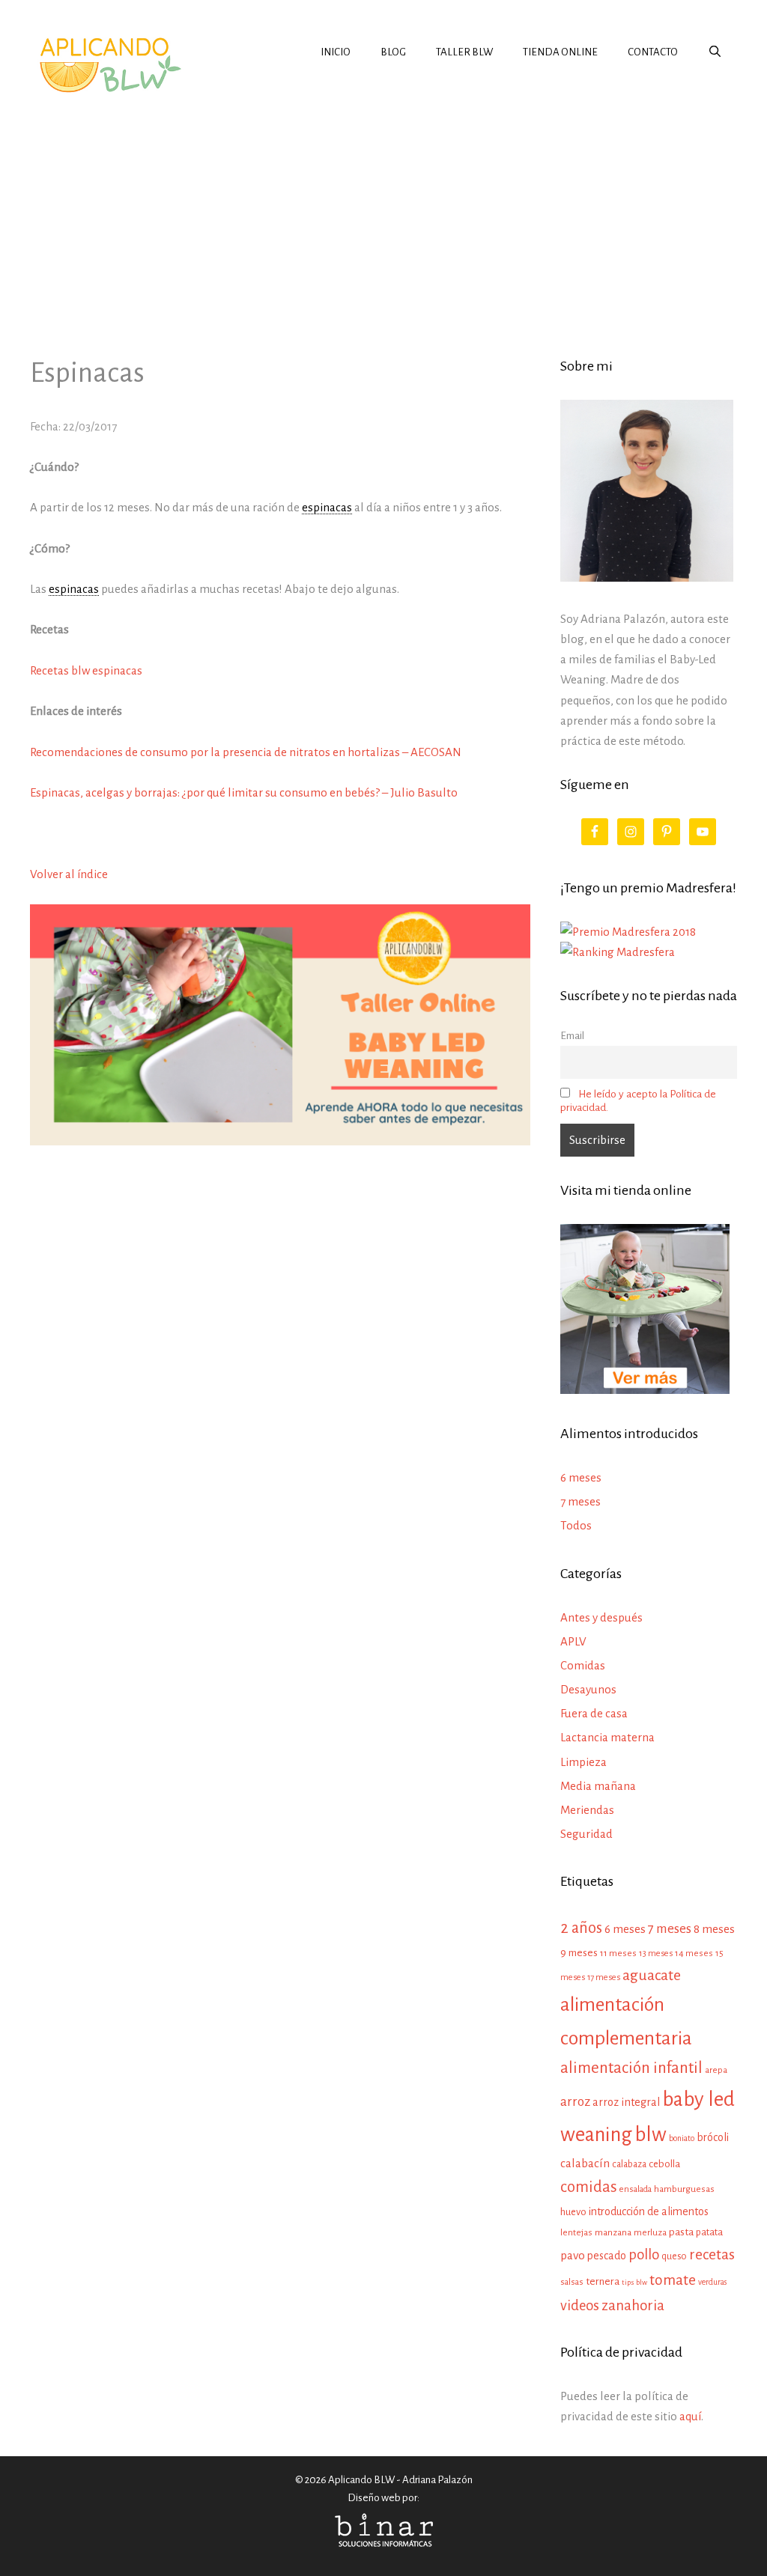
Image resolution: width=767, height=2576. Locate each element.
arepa (716, 2070)
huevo (573, 2212)
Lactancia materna (607, 1737)
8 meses (714, 1929)
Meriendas (587, 1810)
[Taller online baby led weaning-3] (280, 1141)
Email (572, 1036)
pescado (607, 2256)
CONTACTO (653, 52)
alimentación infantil (631, 2068)
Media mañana (598, 1786)
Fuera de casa (594, 1713)
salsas (572, 2282)
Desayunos (588, 1689)
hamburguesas (684, 2189)
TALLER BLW (464, 52)
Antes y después (601, 1617)
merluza (650, 2233)
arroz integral (626, 2102)
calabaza (629, 2164)
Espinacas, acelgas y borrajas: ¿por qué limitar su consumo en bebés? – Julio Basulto (244, 792)
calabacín (585, 2163)
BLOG (393, 52)
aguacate (652, 1975)
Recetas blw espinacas (86, 670)
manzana (613, 2232)
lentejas (576, 2233)
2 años (581, 1928)
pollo (644, 2254)
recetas (712, 2254)
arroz (575, 2102)
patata (709, 2232)
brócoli (713, 2137)
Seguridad (586, 1834)
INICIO (336, 52)
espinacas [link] (327, 507)
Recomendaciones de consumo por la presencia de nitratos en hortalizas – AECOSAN (246, 752)
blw (651, 2135)
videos (580, 2306)
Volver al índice (69, 874)
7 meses (580, 1501)
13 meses (656, 1954)
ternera (603, 2281)
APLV (573, 1641)
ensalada (636, 2189)
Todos (576, 1525)
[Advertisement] (383, 213)
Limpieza (583, 1762)
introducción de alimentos (649, 2211)
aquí (690, 2416)
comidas (589, 2187)
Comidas (583, 1665)
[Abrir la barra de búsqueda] (715, 52)
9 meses (579, 1953)
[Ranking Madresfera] (618, 952)
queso (674, 2256)
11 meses (618, 1953)
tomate (673, 2280)
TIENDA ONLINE (560, 52)
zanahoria (633, 2305)
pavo (573, 2256)
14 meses (694, 1954)
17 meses (604, 1977)
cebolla (664, 2164)
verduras (712, 2282)
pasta (681, 2232)
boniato (682, 2138)
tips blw (634, 2282)
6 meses (581, 1477)
